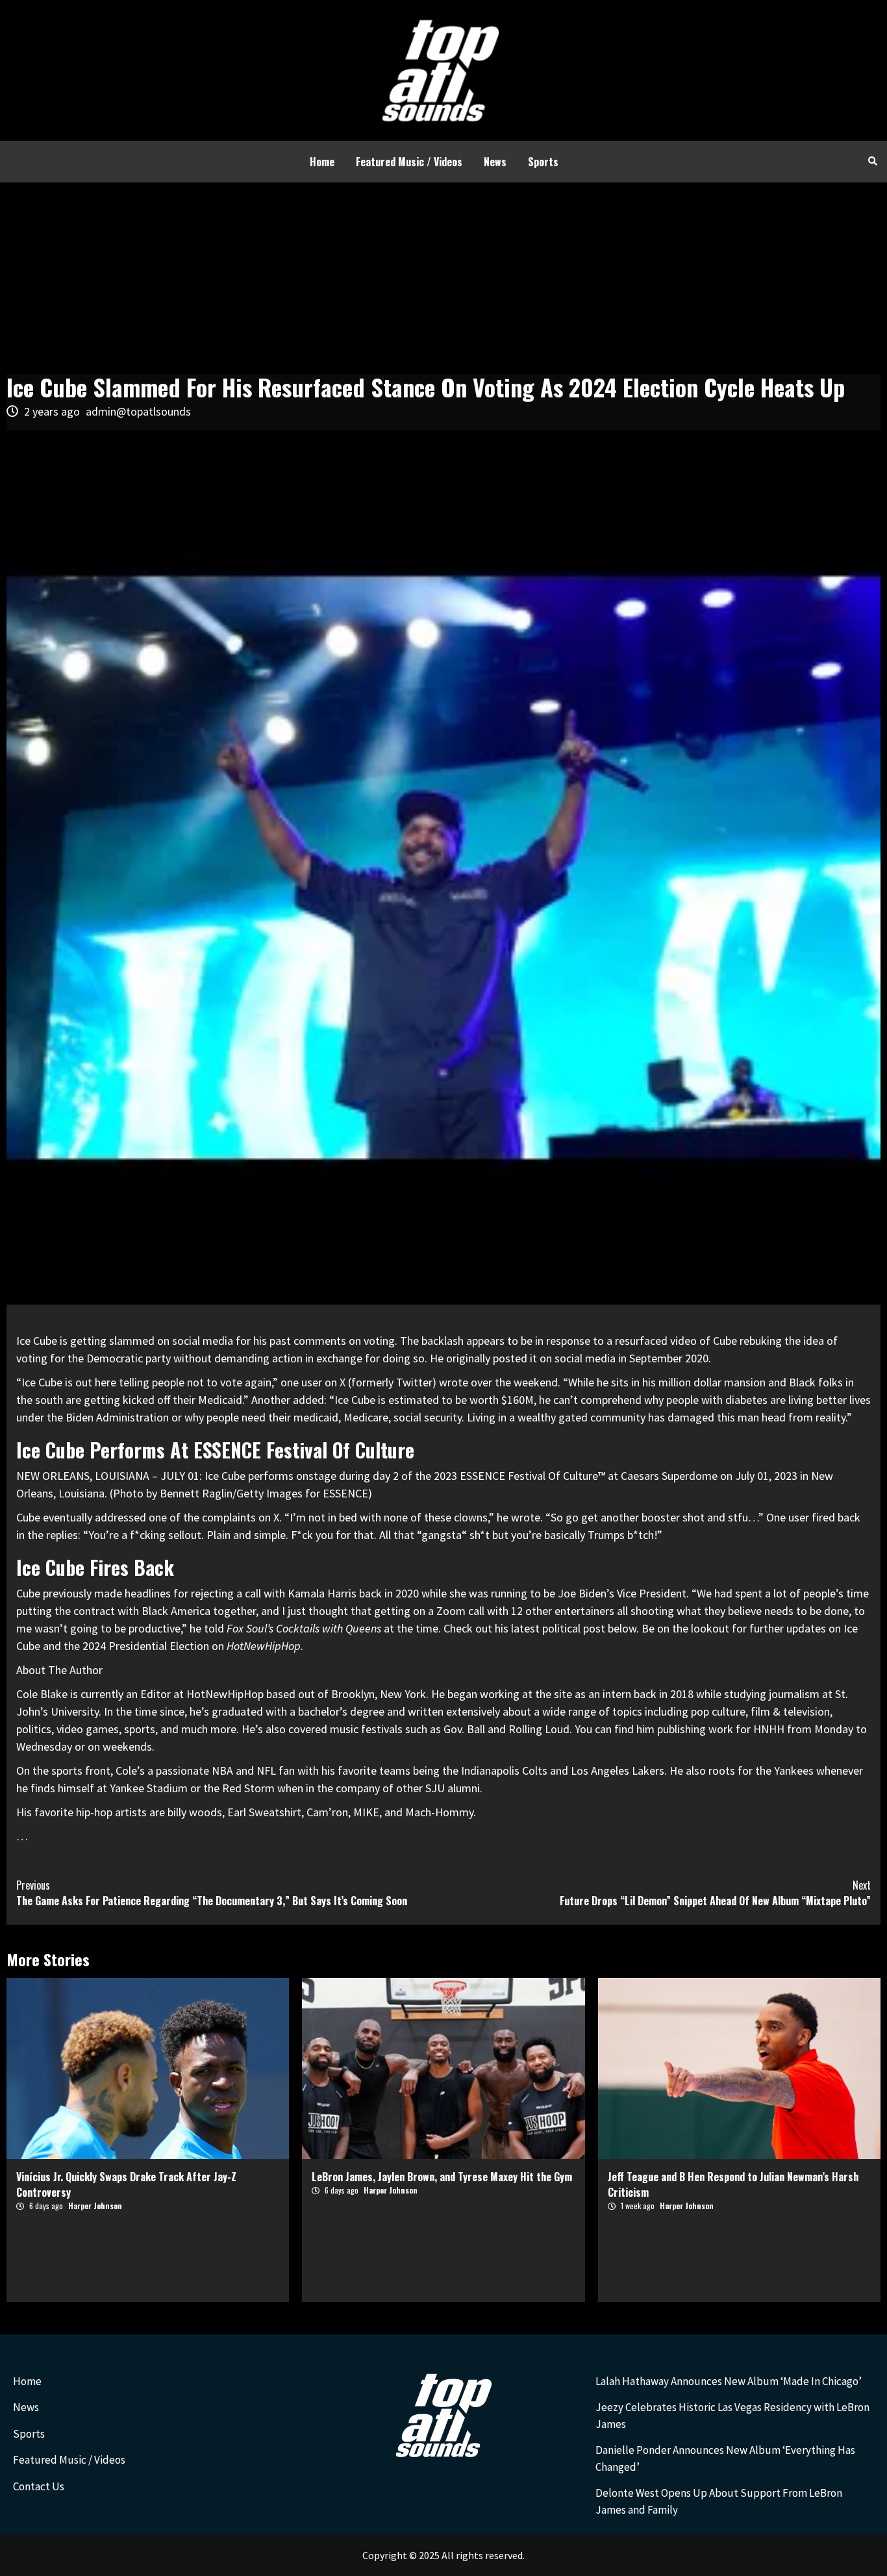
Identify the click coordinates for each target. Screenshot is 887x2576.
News (495, 162)
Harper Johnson (95, 2206)
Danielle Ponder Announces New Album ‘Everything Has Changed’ (725, 2458)
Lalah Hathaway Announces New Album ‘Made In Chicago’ (729, 2381)
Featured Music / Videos (409, 162)
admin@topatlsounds (138, 411)
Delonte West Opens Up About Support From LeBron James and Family (719, 2501)
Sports (543, 162)
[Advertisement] (443, 280)
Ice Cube (37, 1341)
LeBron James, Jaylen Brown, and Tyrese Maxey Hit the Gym (442, 2177)
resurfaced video (656, 1341)
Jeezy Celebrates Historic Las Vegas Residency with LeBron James (732, 2416)
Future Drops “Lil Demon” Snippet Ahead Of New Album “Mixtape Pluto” (715, 1893)
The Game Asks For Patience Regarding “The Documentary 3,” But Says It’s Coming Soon (212, 1893)
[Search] (872, 160)
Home (322, 162)
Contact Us (39, 2486)
